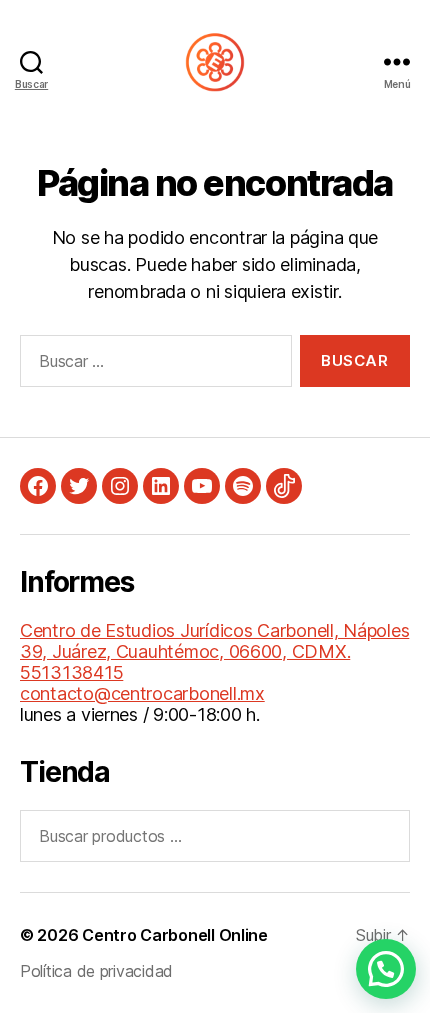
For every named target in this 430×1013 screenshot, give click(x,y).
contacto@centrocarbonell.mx (142, 693)
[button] (386, 969)
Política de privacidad (96, 971)
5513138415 (71, 672)
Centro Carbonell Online (175, 935)
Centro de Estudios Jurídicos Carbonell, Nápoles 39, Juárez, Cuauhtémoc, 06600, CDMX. (214, 641)
